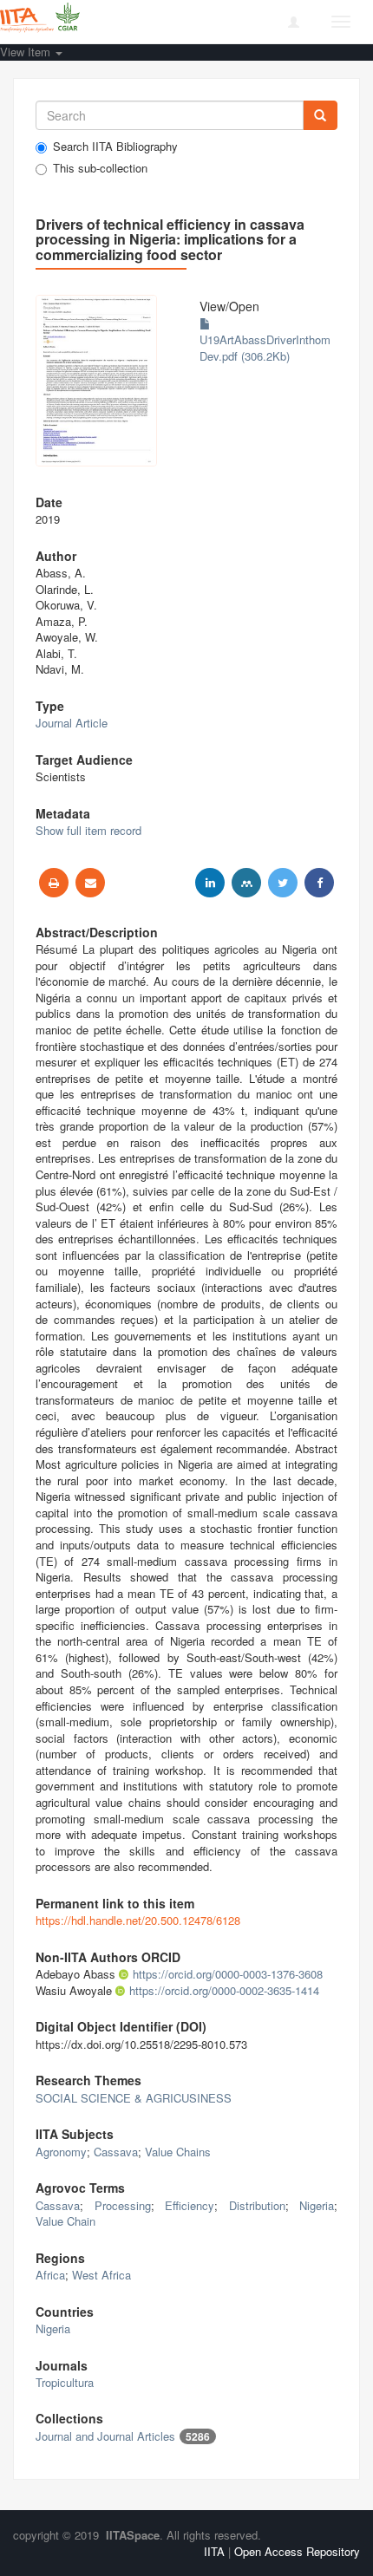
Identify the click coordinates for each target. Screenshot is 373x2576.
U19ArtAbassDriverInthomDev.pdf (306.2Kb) (265, 348)
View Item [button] (27, 52)
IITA (214, 2551)
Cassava (116, 2152)
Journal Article (72, 723)
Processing (123, 2205)
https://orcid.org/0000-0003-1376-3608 (228, 1974)
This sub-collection (100, 168)
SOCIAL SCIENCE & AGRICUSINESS (134, 2098)
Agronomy (61, 2152)
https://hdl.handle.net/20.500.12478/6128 (138, 1920)
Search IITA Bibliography (115, 147)
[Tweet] (283, 883)
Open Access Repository (297, 2551)
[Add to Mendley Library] (246, 883)
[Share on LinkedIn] (210, 883)
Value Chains (178, 2152)
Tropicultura (65, 2382)
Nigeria (317, 2205)
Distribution (257, 2205)
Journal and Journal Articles (105, 2436)
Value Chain (65, 2221)
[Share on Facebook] (319, 883)
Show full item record (88, 830)
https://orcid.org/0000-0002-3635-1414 (224, 1990)
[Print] (54, 883)
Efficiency (190, 2205)
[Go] (320, 115)
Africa (50, 2275)
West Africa (101, 2275)
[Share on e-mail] (90, 883)
